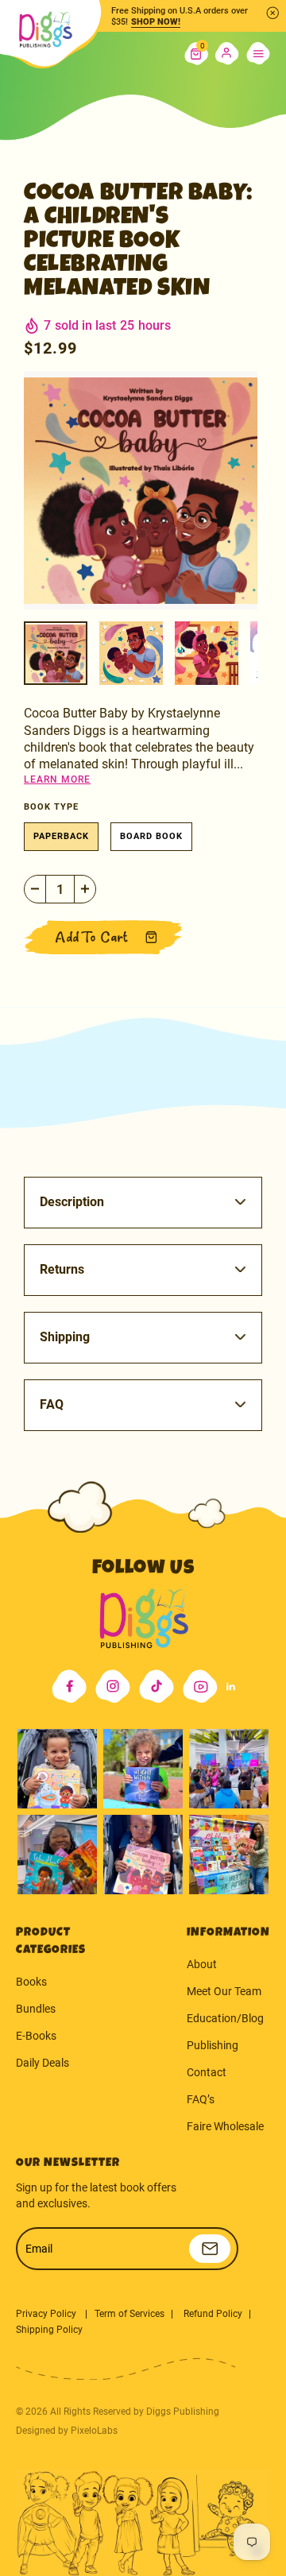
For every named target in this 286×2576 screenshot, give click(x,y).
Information (228, 1933)
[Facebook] (69, 1686)
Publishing (213, 2045)
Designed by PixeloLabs (67, 2431)
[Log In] (227, 54)
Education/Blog (225, 2018)
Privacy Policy (47, 2314)
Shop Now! (156, 22)
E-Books (36, 2036)
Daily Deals (43, 2063)
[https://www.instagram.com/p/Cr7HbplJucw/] (57, 1769)
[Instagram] (113, 1686)
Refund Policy (213, 2314)
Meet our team (224, 1991)
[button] (196, 54)
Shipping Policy (49, 2330)
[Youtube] (200, 1686)
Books (31, 1982)
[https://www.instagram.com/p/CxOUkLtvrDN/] (57, 1855)
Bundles (36, 2009)
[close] (272, 13)
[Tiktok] (157, 1686)
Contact (207, 2072)
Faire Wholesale (225, 2126)
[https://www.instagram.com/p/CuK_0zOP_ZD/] (143, 1855)
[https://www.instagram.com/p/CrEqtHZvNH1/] (143, 1769)
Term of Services (129, 2314)
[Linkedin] (231, 1686)
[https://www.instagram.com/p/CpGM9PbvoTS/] (229, 1855)
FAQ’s (201, 2099)
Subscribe (210, 2249)
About (202, 1964)
